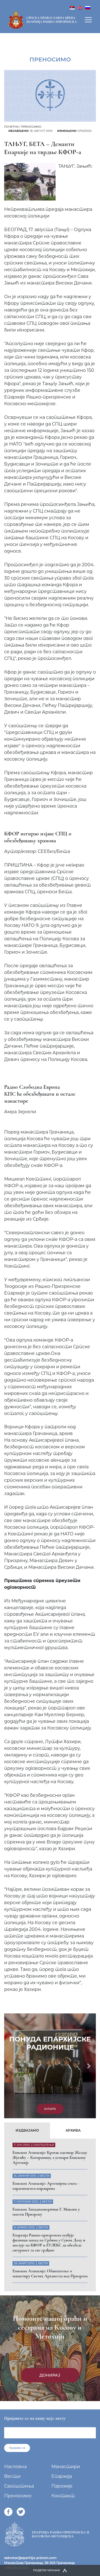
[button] (11, 2066)
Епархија (62, 2476)
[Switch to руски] (88, 7)
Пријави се (17, 2448)
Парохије (62, 2486)
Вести (12, 2476)
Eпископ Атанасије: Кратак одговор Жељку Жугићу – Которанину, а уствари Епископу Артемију (50, 2157)
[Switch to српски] (72, 7)
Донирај (50, 2375)
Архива (73, 2130)
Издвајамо (27, 2130)
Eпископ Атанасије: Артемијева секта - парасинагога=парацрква (46, 2186)
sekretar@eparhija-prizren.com (30, 2558)
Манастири (66, 2467)
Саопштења (19, 2486)
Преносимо (31, 127)
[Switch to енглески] (80, 7)
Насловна (15, 2467)
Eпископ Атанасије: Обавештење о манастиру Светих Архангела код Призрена (50, 2273)
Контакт (63, 2496)
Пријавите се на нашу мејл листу (35, 2418)
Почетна (11, 127)
